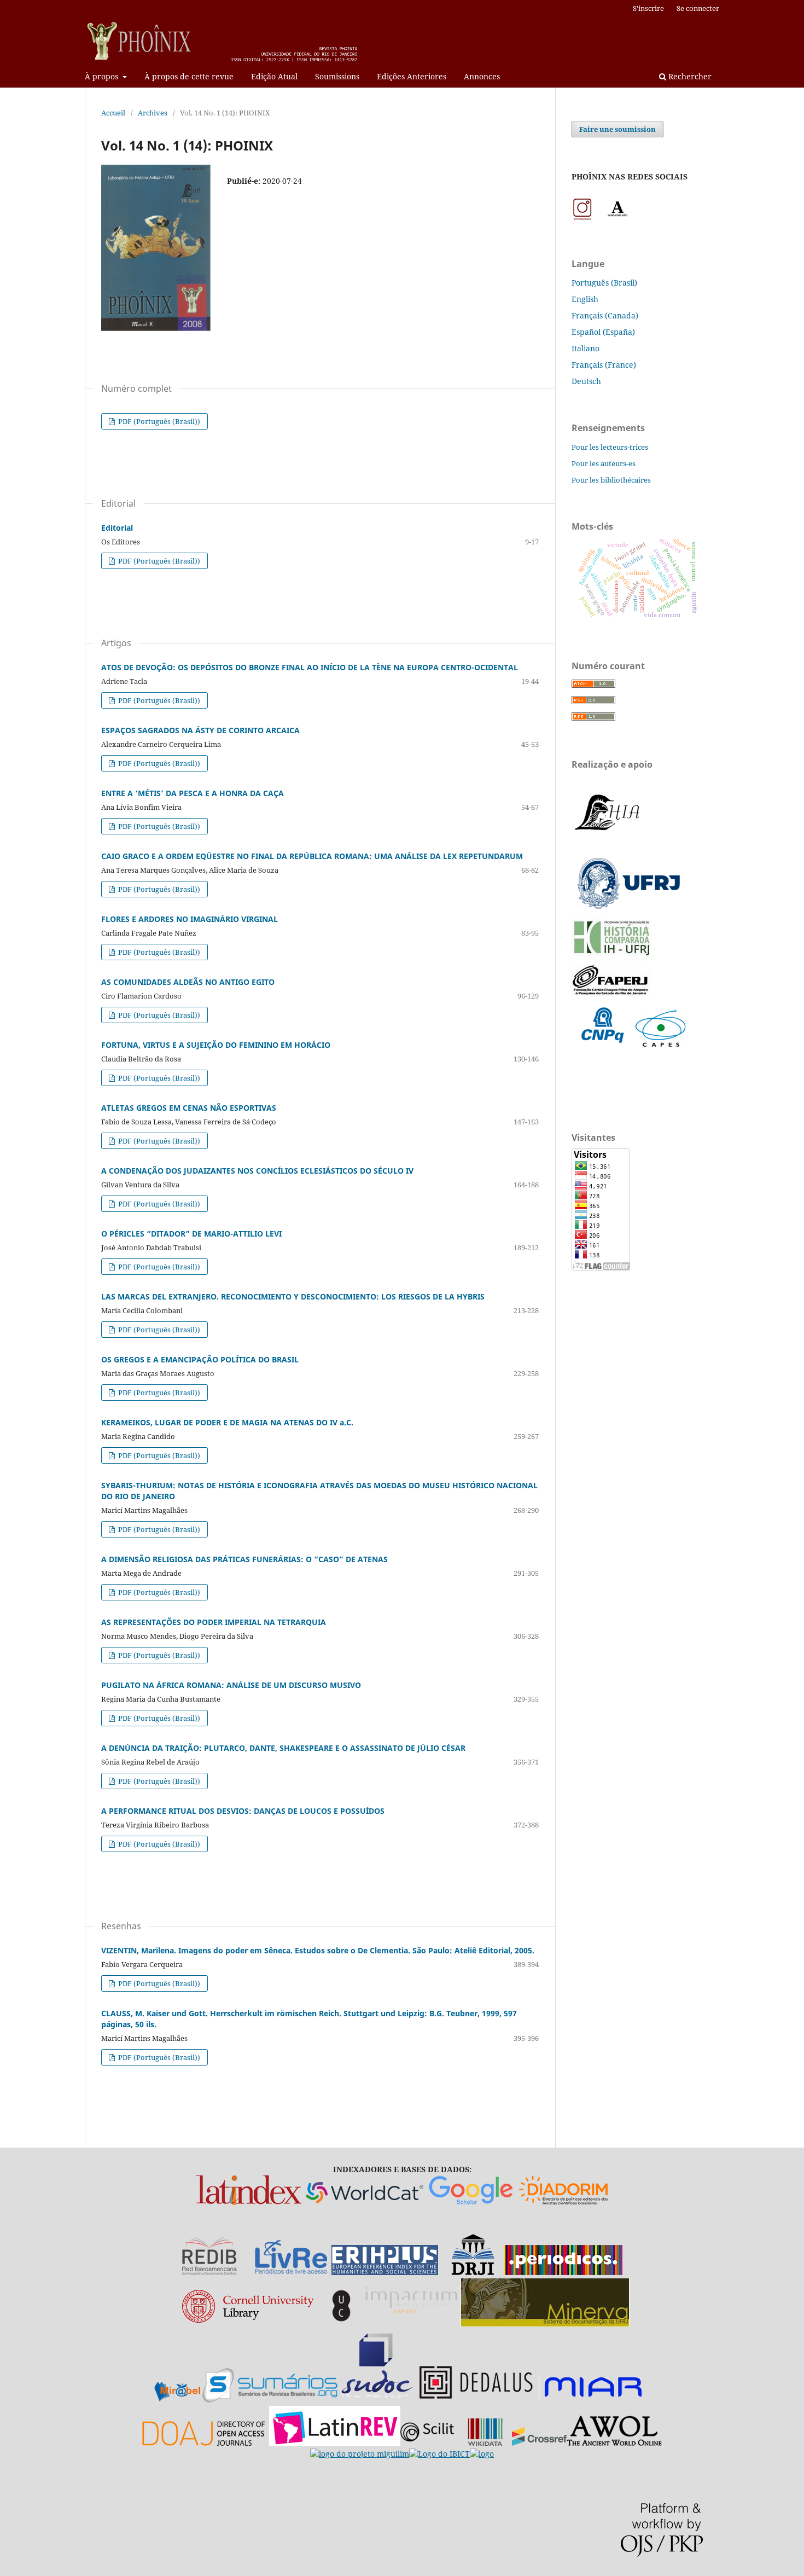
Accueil (113, 113)
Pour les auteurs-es (604, 463)
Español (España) (603, 332)
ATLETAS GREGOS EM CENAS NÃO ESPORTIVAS (189, 1108)
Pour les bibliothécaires (611, 480)
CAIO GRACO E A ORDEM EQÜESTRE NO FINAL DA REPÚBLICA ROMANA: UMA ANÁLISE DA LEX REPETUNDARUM (312, 856)
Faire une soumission (617, 129)
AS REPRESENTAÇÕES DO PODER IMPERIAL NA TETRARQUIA (214, 1622)
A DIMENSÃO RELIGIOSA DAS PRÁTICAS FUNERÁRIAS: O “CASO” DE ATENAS (244, 1559)
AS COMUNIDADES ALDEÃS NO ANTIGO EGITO (188, 982)
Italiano (585, 348)
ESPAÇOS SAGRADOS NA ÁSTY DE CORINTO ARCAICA (200, 730)
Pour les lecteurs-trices (610, 447)
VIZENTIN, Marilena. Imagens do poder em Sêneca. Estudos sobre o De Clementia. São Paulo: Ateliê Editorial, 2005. (318, 1950)
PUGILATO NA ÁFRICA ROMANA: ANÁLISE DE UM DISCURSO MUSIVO (231, 1685)
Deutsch (586, 381)
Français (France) (604, 365)
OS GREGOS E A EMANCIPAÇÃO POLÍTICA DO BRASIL (200, 1359)
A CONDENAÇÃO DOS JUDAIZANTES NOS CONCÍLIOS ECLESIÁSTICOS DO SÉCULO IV (257, 1171)
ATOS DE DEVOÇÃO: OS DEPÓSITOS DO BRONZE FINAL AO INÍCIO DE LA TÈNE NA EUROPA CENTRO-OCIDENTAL (310, 667)
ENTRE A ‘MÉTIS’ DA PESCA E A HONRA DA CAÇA (193, 793)
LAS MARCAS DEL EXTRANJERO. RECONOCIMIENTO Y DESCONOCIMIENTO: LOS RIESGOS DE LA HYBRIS (293, 1296)
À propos (103, 76)
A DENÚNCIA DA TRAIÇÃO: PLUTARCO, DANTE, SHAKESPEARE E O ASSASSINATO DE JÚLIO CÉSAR (283, 1748)
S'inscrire (648, 8)
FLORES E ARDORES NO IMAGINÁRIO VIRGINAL (190, 919)
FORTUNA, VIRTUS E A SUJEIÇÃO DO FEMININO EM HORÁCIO (216, 1045)
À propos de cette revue (189, 76)
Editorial (117, 528)
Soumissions (337, 76)
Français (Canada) (605, 315)
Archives (153, 113)
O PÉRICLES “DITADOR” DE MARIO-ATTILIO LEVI (191, 1234)
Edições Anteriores (412, 76)
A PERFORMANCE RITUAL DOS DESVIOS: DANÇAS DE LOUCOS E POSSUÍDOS (243, 1811)
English (585, 299)
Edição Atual (274, 76)
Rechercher (689, 76)
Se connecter (698, 8)
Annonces (482, 76)
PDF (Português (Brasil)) (158, 421)
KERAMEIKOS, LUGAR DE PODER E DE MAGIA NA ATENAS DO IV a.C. (227, 1422)
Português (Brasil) (604, 283)
